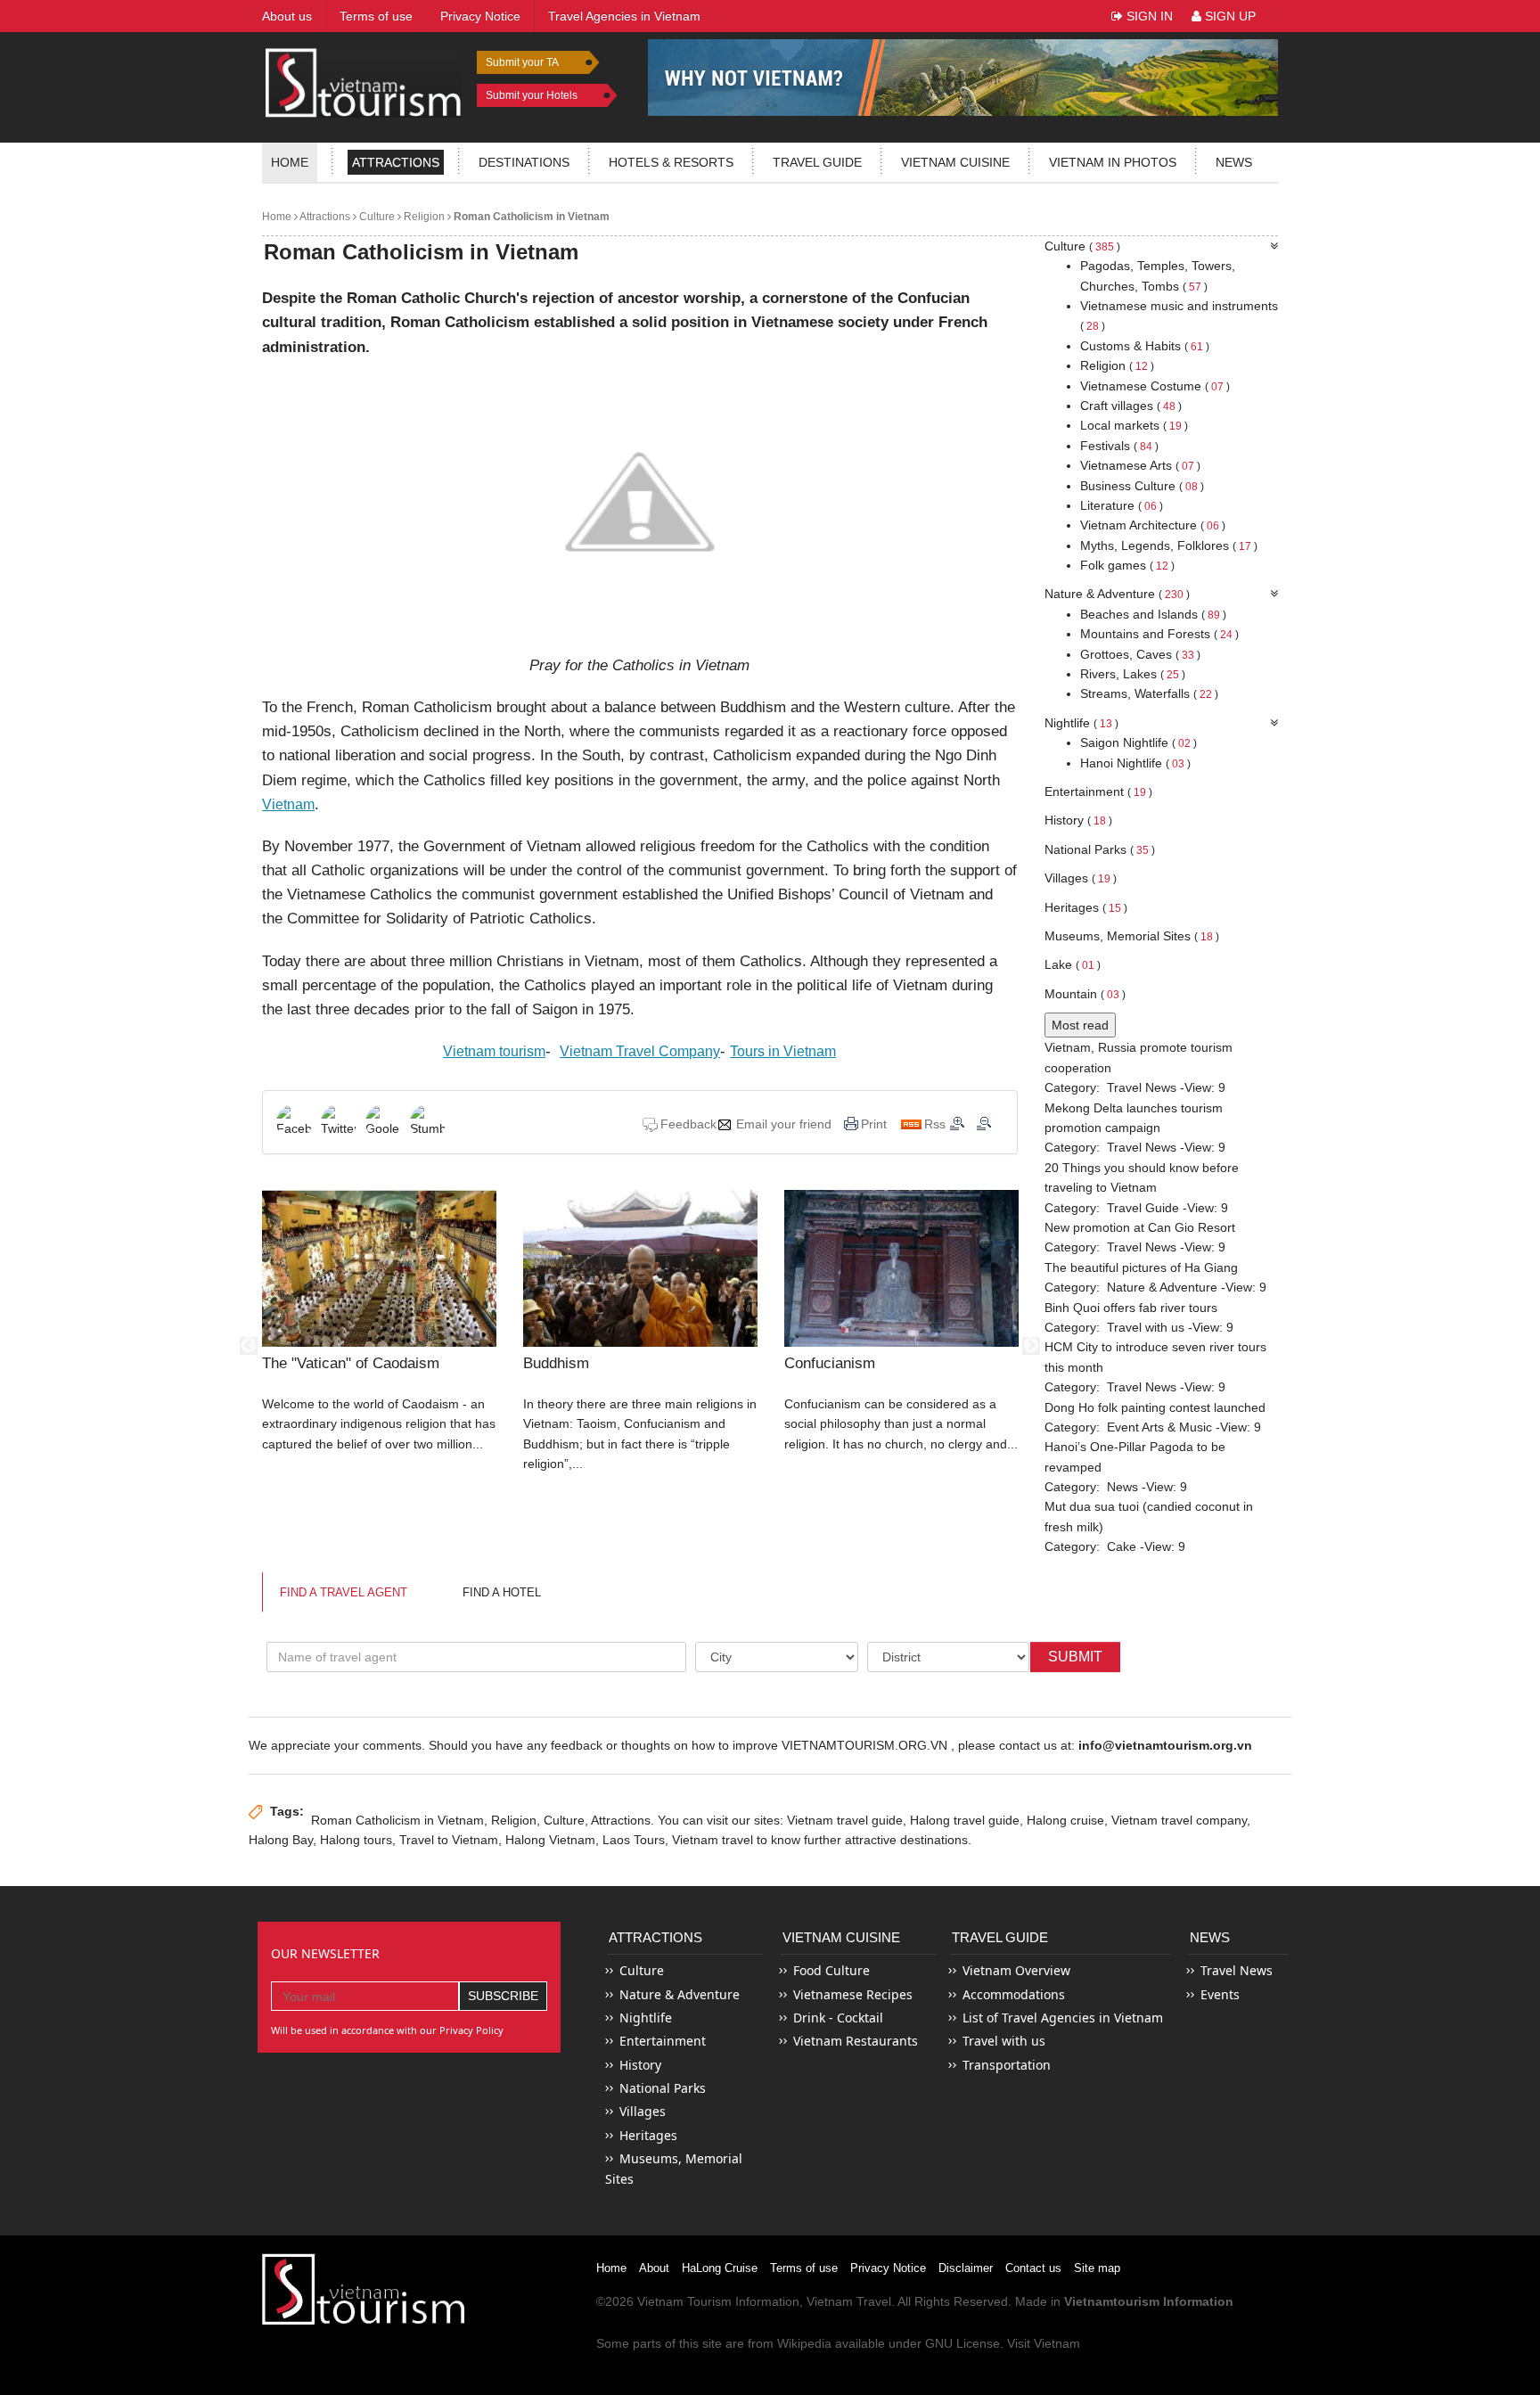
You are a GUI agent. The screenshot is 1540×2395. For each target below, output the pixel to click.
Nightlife (1081, 723)
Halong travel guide (965, 1820)
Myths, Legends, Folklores (1169, 545)
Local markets (1134, 425)
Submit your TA (522, 62)
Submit (1075, 1657)
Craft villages (1131, 406)
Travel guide (817, 162)
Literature (1122, 505)
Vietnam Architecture (1153, 525)
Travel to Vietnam (449, 1840)
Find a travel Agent (344, 1592)
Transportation (1007, 2065)
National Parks (1100, 849)
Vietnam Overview (1016, 1970)
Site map (1097, 2268)
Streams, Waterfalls (1149, 693)
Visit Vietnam (1044, 2343)
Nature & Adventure (1117, 594)
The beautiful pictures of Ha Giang (1141, 1267)
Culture (376, 217)
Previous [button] (249, 1346)
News (1234, 162)
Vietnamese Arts (1140, 465)
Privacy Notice (888, 2268)
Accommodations (1014, 1994)
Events (1220, 1994)
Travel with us (1146, 1327)
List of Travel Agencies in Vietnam (1063, 2018)
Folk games (1127, 565)
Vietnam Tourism (684, 2301)
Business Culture (1142, 486)
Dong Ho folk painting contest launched (1155, 1407)
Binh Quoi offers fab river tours (1131, 1308)
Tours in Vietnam (783, 1051)
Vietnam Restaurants (856, 2041)
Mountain (1085, 994)
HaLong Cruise (720, 2268)
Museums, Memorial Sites (1132, 936)
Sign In (1148, 16)
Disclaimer (966, 2268)
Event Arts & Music (1159, 1427)
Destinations (524, 162)
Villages (1081, 878)
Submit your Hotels (532, 95)
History (1078, 820)
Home (290, 162)
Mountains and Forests (1159, 634)
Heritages (1086, 907)
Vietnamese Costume (1155, 386)
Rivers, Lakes (1133, 674)
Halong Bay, (283, 1840)
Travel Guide (1143, 1208)
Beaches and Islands (1153, 614)
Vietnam (288, 804)
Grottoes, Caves (1140, 654)
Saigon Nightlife (1139, 742)
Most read (1080, 1025)
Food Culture (831, 1970)
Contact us (1033, 2268)
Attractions (396, 162)
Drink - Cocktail (838, 2018)
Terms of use (804, 2268)
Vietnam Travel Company (640, 1051)
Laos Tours (634, 1840)
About (654, 2268)
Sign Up (1229, 16)
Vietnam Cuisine (955, 162)
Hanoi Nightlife (1135, 763)
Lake (1073, 964)
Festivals (1119, 446)
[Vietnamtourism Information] (364, 81)
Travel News (1142, 1087)
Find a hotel (502, 1592)
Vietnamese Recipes (853, 1994)
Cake (1122, 1546)
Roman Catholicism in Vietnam (530, 217)
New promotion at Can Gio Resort (1140, 1227)
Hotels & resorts (671, 162)
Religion (423, 217)
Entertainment (1098, 791)
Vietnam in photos (1113, 162)
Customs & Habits (1145, 346)
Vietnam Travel (849, 2301)
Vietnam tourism (494, 1051)
